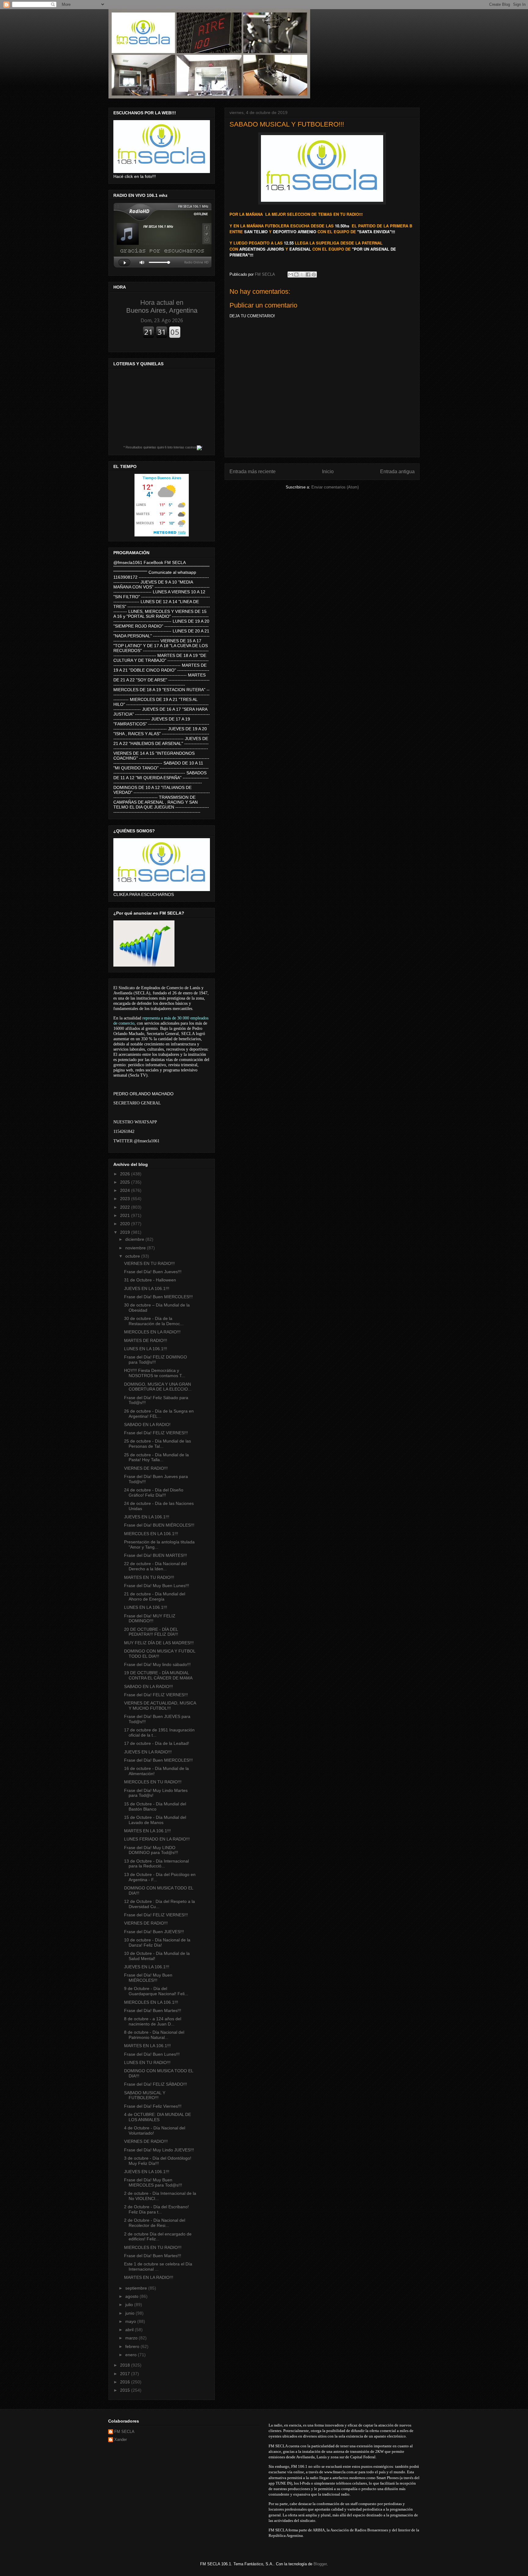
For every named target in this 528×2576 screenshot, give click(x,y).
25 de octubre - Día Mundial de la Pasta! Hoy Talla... (156, 1457)
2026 (126, 1174)
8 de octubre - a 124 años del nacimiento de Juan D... (153, 2021)
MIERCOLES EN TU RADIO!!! (153, 1782)
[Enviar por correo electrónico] (291, 275)
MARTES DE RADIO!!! (146, 1340)
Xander (121, 2440)
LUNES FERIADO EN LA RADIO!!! (157, 1839)
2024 (126, 1190)
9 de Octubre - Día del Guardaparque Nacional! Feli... (156, 1991)
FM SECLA (124, 2432)
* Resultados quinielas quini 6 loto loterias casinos (160, 447)
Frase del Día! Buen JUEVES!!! (154, 1932)
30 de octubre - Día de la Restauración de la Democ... (154, 1321)
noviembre (136, 1248)
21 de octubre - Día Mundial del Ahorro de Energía (155, 1596)
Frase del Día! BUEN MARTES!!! (156, 1555)
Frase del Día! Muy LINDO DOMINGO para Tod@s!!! (151, 1850)
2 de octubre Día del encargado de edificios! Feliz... (158, 2237)
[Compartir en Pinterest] (314, 275)
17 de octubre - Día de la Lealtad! (157, 1743)
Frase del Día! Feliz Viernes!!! (153, 2106)
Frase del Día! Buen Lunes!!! (152, 2054)
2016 (126, 2382)
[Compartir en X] (302, 275)
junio (130, 2313)
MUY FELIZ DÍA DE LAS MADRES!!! (159, 1643)
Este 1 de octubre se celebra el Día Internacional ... (158, 2266)
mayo (131, 2321)
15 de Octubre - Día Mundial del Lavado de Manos (155, 1820)
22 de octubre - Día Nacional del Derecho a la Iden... (155, 1566)
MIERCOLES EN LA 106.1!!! (151, 1534)
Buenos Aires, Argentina (162, 306)
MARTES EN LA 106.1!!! (147, 1831)
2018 (126, 2365)
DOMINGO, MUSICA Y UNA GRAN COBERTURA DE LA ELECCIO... (158, 1387)
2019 (126, 1232)
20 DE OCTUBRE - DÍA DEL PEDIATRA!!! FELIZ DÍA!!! (151, 1632)
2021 (126, 1215)
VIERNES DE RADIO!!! (146, 1468)
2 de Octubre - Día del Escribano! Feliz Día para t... (156, 2209)
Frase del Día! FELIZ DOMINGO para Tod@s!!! (156, 1360)
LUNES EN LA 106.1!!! (146, 1349)
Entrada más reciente (253, 472)
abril (130, 2330)
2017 (126, 2374)
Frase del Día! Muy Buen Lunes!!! (157, 1586)
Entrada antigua (397, 472)
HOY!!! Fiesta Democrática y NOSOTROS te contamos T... (155, 1373)
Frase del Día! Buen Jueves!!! (153, 1272)
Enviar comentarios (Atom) (335, 487)
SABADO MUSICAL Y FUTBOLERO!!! (145, 2095)
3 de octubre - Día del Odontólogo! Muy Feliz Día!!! (158, 2161)
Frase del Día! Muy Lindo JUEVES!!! (159, 2150)
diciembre (135, 1239)
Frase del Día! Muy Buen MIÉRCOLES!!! (148, 1978)
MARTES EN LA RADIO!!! (149, 2277)
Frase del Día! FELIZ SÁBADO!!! (156, 2084)
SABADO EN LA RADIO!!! (148, 1686)
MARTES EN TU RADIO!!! (149, 1577)
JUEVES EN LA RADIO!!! (148, 1752)
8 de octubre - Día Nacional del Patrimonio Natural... (154, 2035)
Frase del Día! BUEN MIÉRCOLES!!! (159, 1525)
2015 (126, 2390)
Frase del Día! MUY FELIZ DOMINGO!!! (150, 1618)
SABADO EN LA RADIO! (147, 1424)
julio (130, 2305)
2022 (126, 1207)
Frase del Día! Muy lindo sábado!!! (157, 1664)
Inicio (328, 472)
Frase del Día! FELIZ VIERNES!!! (156, 1433)
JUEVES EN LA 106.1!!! (147, 1288)
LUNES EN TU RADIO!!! (147, 2062)
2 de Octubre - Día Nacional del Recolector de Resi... (155, 2223)
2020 (126, 1224)
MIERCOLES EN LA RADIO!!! (152, 1332)
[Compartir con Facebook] (308, 275)
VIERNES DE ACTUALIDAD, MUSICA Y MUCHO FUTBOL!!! (160, 1706)
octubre (133, 1256)
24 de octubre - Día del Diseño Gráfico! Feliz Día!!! (154, 1493)
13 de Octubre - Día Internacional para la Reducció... (156, 1864)
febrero (133, 2346)
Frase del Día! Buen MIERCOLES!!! (158, 1297)
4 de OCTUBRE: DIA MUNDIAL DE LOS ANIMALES (158, 2117)
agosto (132, 2296)
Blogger (320, 2564)
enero (132, 2355)
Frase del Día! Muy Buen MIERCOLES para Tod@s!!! (153, 2182)
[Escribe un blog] (296, 275)
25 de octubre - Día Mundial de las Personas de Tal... (158, 1444)
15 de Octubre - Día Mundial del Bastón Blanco (155, 1806)
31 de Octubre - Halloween (150, 1280)
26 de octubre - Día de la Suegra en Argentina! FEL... (159, 1414)
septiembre (137, 2288)
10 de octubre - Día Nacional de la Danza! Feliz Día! (157, 1942)
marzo (132, 2338)
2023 (126, 1199)
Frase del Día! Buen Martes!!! (153, 2010)
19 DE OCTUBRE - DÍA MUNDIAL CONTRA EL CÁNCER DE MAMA (158, 1675)
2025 (126, 1182)
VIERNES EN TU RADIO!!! (149, 1263)
